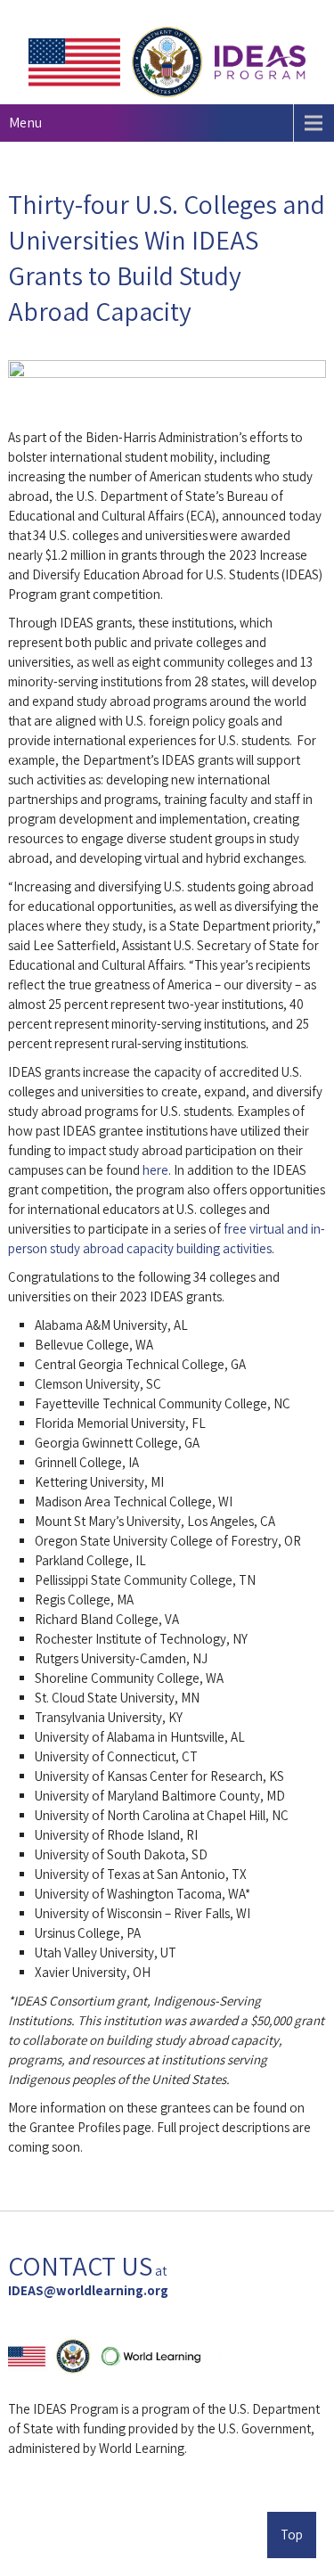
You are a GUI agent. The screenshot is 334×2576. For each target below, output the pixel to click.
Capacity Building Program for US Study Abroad (174, 2515)
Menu (25, 123)
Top (292, 2535)
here (155, 1170)
